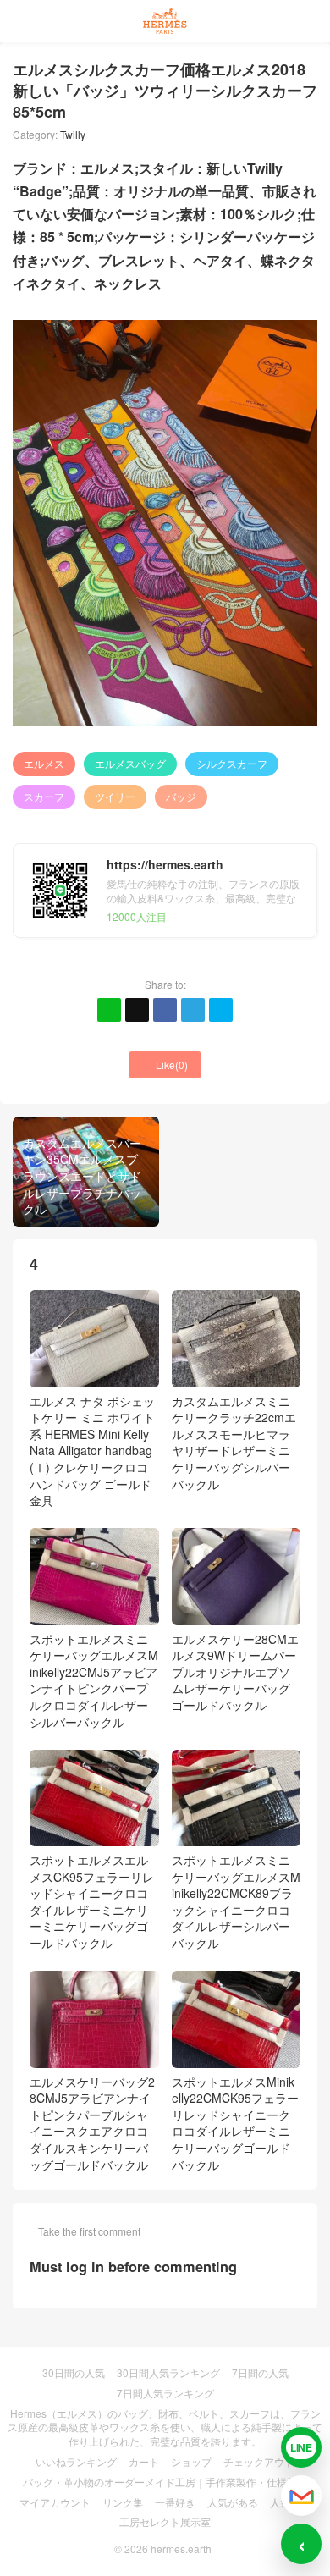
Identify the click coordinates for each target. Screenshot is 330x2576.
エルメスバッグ (130, 763)
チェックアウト (259, 2461)
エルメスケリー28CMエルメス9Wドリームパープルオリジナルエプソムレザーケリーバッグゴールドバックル (235, 1672)
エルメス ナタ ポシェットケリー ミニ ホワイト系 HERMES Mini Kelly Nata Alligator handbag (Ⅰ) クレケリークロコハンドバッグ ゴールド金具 (92, 1451)
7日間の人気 (260, 2372)
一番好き (175, 2502)
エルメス (44, 763)
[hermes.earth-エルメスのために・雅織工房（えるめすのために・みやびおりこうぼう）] (165, 21)
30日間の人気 (74, 2372)
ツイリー (115, 796)
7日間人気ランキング (165, 2393)
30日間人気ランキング (168, 2372)
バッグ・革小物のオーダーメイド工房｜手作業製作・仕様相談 (165, 2482)
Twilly (73, 134)
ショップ (191, 2461)
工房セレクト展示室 (165, 2521)
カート (144, 2461)
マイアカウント (55, 2502)
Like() (165, 1065)
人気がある (233, 2502)
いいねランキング (76, 2461)
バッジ (181, 796)
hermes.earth (181, 2548)
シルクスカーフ (232, 763)
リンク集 (123, 2502)
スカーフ (44, 796)
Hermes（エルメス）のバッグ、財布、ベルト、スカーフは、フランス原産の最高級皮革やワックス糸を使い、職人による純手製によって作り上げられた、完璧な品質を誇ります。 (165, 2427)
